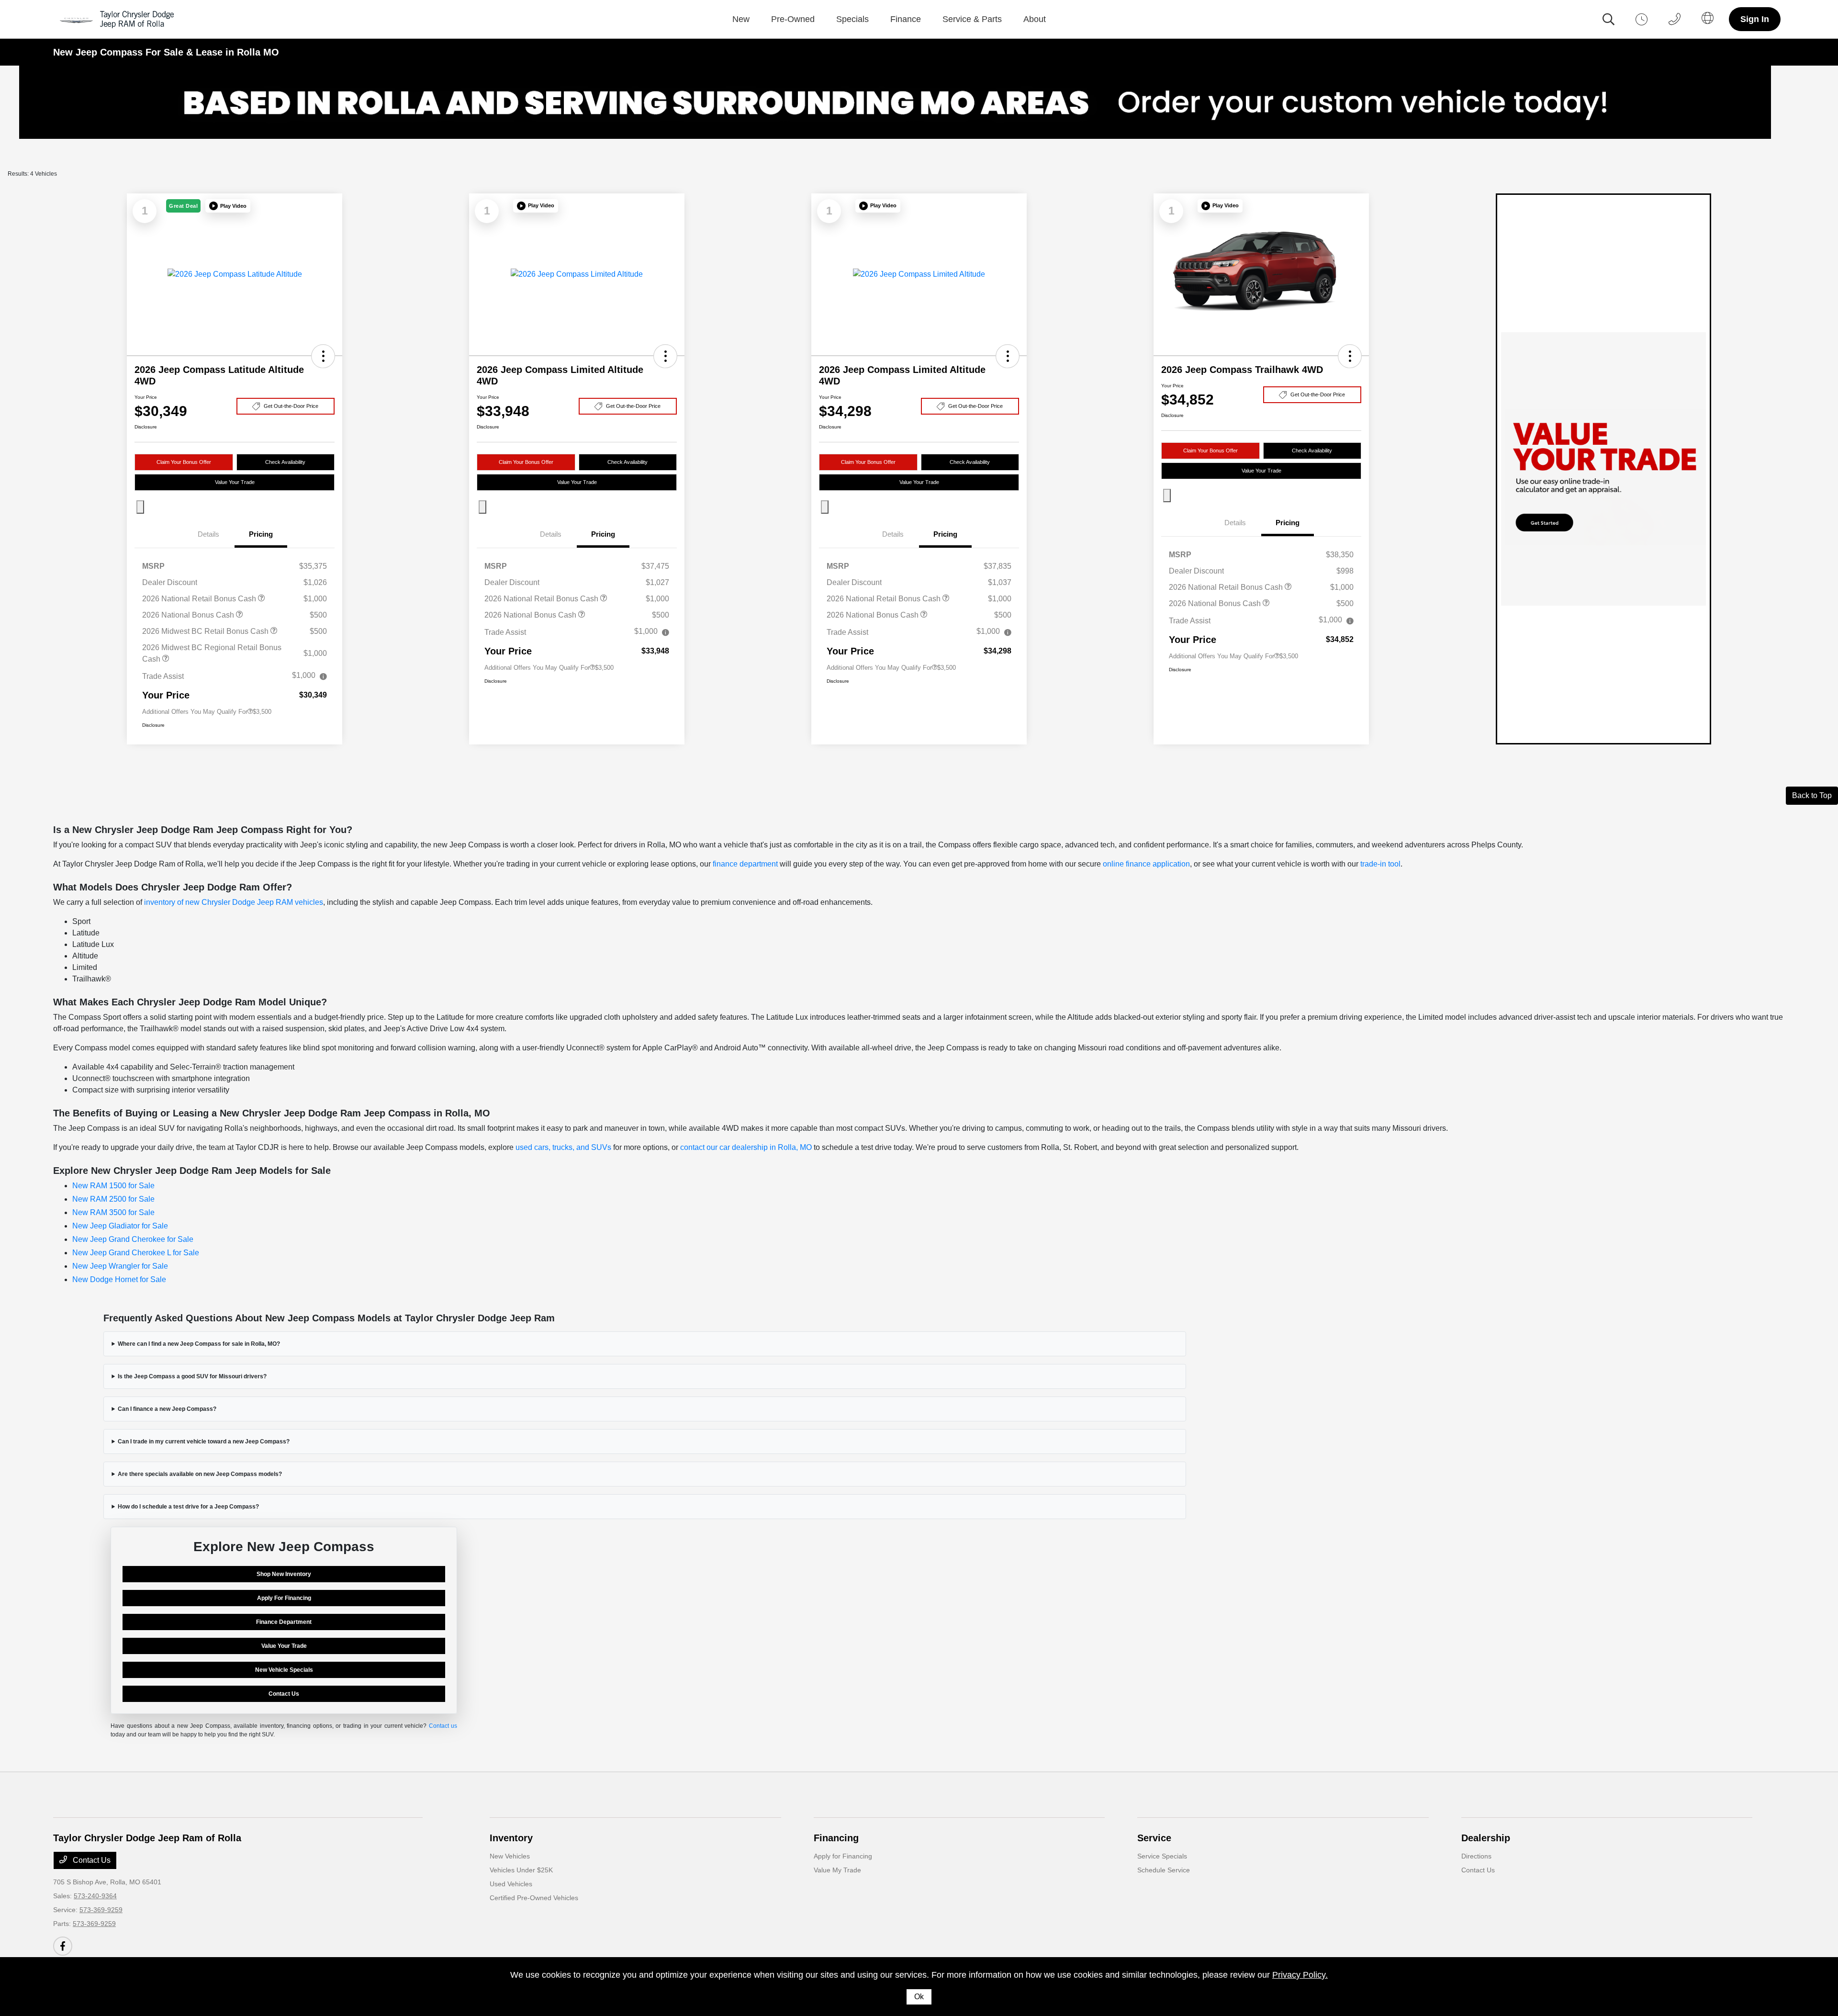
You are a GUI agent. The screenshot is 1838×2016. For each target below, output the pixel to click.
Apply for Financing (843, 1856)
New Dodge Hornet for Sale (119, 1279)
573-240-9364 (95, 1896)
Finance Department (284, 1622)
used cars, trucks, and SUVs (563, 1147)
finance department (745, 864)
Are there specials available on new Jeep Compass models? (200, 1474)
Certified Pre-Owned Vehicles (534, 1898)
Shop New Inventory (284, 1574)
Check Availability (285, 462)
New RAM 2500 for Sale (113, 1199)
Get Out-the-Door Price (291, 406)
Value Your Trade (235, 482)
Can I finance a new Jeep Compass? (167, 1409)
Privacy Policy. (1300, 1975)
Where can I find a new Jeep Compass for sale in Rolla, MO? (199, 1344)
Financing (836, 1838)
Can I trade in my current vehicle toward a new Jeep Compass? (204, 1442)
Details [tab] (208, 534)
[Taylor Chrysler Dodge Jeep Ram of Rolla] (119, 19)
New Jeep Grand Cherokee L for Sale (136, 1253)
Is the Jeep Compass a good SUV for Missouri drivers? (192, 1376)
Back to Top (1812, 795)
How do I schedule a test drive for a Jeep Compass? (188, 1507)
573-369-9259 (101, 1910)
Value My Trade (837, 1870)
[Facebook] (63, 1946)
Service (1154, 1838)
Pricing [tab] (261, 534)
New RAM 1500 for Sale (113, 1186)
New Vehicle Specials (284, 1670)
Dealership (1486, 1838)
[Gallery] (919, 108)
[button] (228, 206)
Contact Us (284, 1694)
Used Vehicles (511, 1884)
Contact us (443, 1726)
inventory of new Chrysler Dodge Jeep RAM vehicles (234, 902)
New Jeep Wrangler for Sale (120, 1266)
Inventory (511, 1838)
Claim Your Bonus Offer (184, 462)
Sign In (1755, 19)
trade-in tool (1380, 864)
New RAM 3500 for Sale (113, 1212)
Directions (1476, 1856)
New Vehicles (510, 1856)
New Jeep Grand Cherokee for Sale (133, 1239)
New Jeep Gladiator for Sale (120, 1226)
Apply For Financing (284, 1598)
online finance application (1146, 864)
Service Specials (1162, 1856)
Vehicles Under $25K (521, 1870)
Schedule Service (1164, 1870)
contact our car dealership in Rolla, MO (746, 1147)
